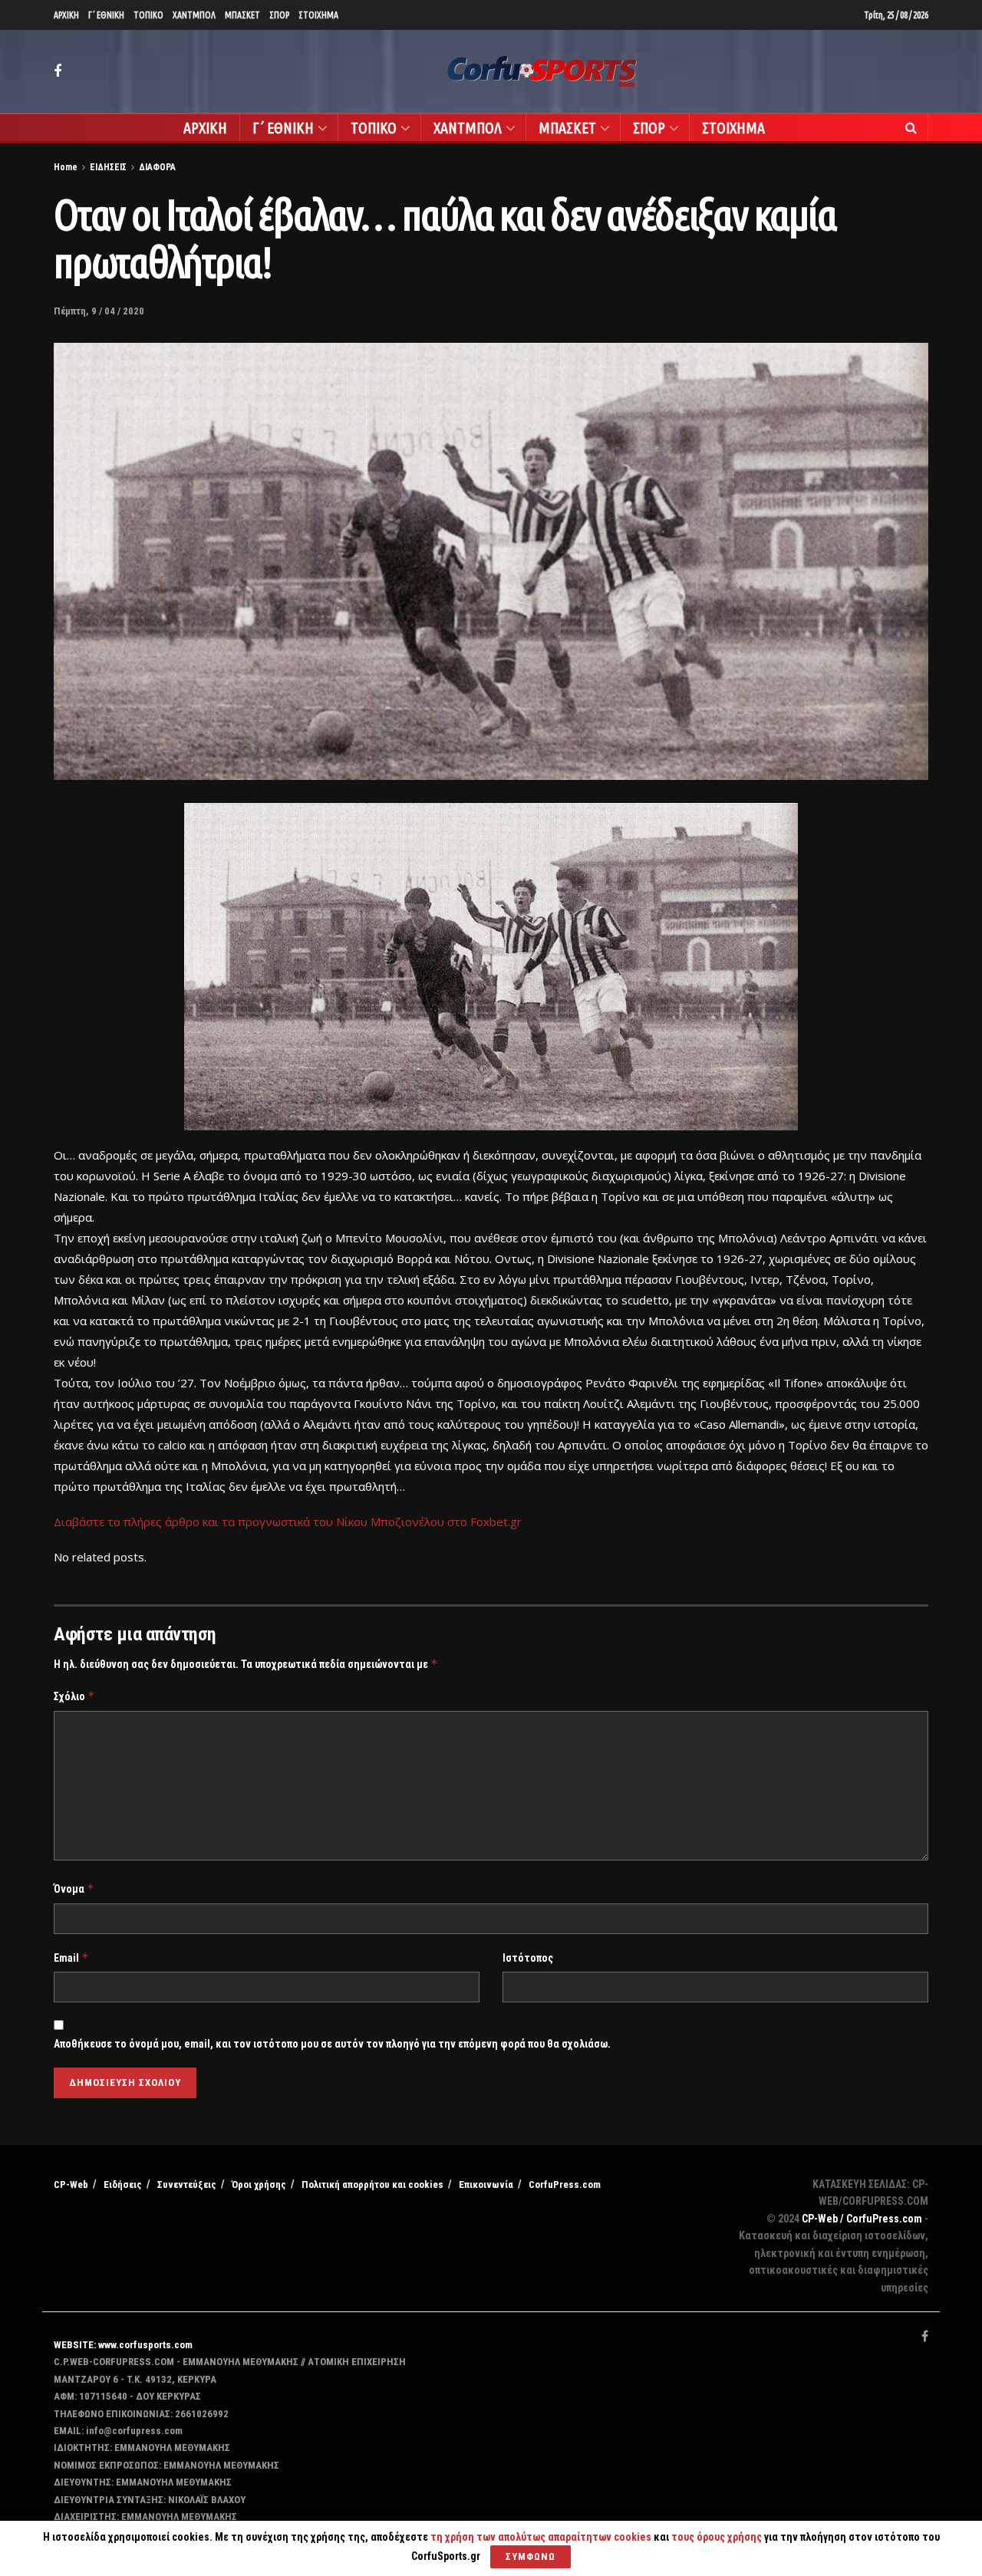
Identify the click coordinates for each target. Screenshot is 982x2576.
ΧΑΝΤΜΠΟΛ (194, 15)
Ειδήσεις (123, 2185)
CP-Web (71, 2185)
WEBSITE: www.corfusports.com (123, 2345)
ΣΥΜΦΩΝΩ (531, 2556)
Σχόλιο (74, 1696)
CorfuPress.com (565, 2185)
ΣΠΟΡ (279, 15)
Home (66, 167)
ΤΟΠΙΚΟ (148, 15)
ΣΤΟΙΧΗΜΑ (318, 15)
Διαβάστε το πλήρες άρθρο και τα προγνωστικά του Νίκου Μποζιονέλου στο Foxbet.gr (288, 1522)
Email (71, 1957)
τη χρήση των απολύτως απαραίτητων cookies (541, 2537)
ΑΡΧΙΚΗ (66, 15)
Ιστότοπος (528, 1958)
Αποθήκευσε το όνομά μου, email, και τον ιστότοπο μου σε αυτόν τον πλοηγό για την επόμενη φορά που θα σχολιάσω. (332, 2044)
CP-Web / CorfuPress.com (862, 2219)
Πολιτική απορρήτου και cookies (372, 2185)
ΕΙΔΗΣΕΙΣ (108, 167)
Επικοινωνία (486, 2185)
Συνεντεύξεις (187, 2185)
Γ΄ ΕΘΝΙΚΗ (106, 15)
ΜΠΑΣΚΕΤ (242, 15)
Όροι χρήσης (259, 2185)
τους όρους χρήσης (718, 2537)
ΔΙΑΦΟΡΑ (157, 167)
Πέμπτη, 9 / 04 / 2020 (99, 311)
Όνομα (74, 1888)
